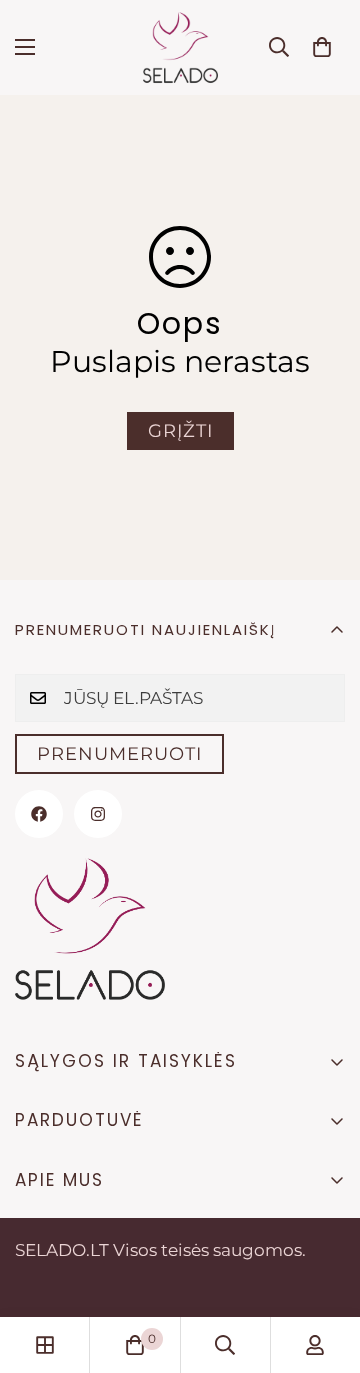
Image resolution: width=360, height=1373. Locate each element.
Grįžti (180, 431)
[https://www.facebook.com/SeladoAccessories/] (39, 814)
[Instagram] (98, 814)
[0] (322, 47)
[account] (315, 1345)
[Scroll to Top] (324, 1267)
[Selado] (180, 47)
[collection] (45, 1345)
